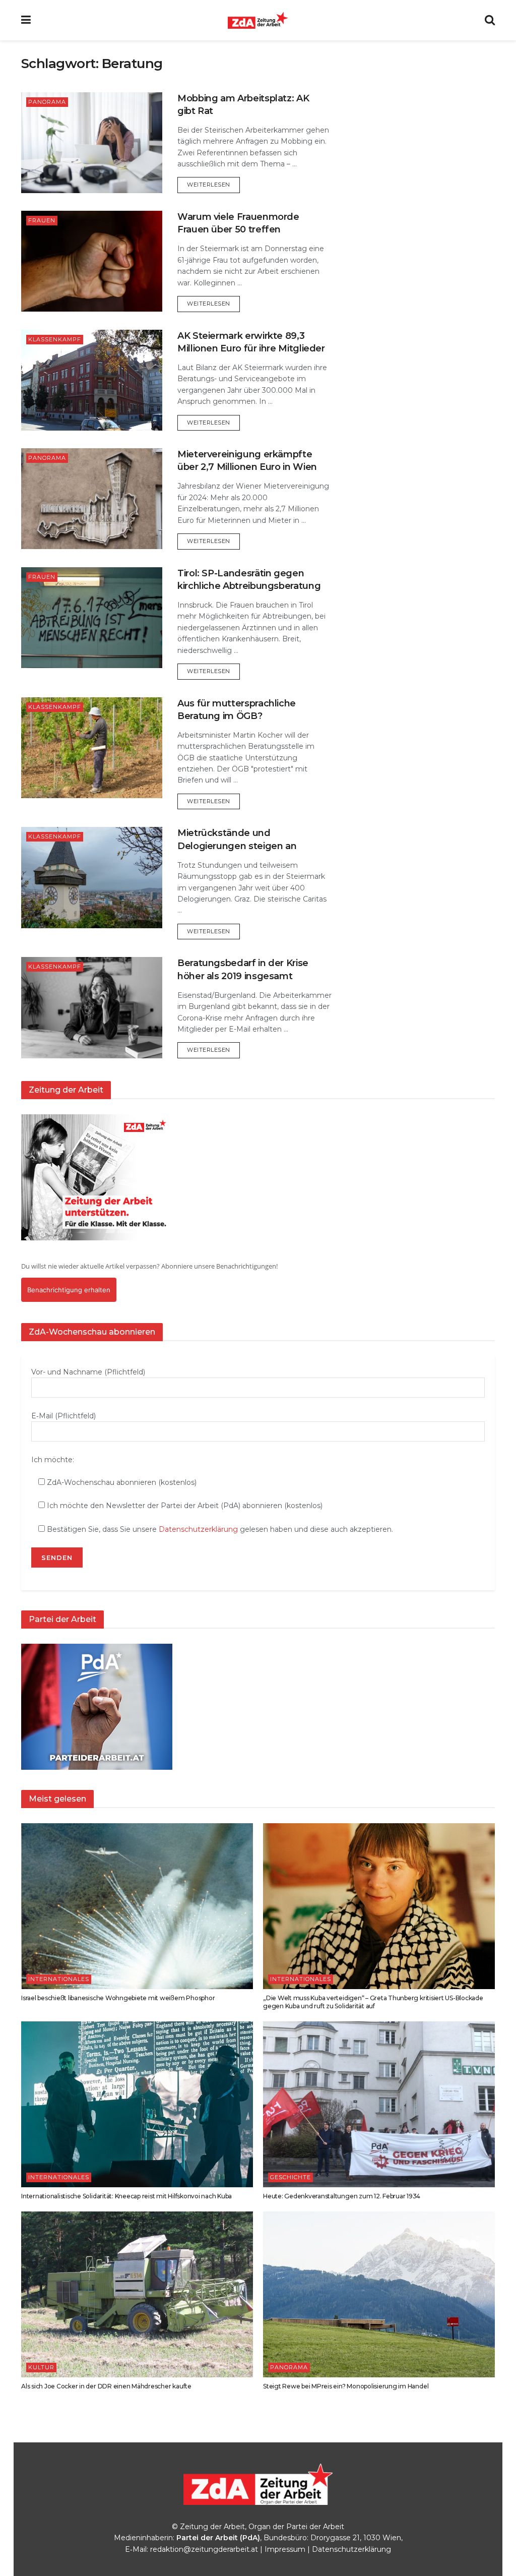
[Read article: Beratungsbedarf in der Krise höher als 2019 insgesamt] (92, 1007)
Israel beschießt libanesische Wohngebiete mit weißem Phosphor (118, 1998)
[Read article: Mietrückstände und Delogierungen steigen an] (92, 877)
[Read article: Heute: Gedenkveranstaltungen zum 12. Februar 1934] (379, 2104)
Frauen (42, 220)
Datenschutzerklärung (198, 1529)
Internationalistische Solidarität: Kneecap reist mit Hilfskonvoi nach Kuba (126, 2196)
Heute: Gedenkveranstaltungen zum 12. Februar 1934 (342, 2196)
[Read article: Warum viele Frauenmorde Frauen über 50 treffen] (92, 261)
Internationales (59, 1979)
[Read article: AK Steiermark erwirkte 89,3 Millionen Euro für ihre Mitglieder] (92, 380)
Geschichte (291, 2177)
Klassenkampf (55, 339)
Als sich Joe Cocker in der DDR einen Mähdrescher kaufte (106, 2386)
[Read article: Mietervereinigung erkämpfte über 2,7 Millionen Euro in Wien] (92, 499)
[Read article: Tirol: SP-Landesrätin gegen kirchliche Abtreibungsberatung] (92, 618)
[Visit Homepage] (258, 20)
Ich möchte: (53, 1460)
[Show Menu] (26, 20)
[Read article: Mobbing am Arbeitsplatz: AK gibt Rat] (92, 143)
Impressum (285, 2549)
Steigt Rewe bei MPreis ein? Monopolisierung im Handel (346, 2386)
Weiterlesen (213, 184)
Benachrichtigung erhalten (69, 1290)
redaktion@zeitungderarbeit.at (204, 2549)
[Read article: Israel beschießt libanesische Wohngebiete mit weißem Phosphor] (137, 1906)
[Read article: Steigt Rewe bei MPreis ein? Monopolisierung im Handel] (379, 2294)
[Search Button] (490, 20)
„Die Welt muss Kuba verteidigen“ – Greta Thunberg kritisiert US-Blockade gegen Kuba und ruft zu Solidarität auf (373, 2002)
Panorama (47, 102)
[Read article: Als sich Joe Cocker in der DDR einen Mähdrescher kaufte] (137, 2294)
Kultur (41, 2367)
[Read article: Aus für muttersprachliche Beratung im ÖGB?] (92, 748)
